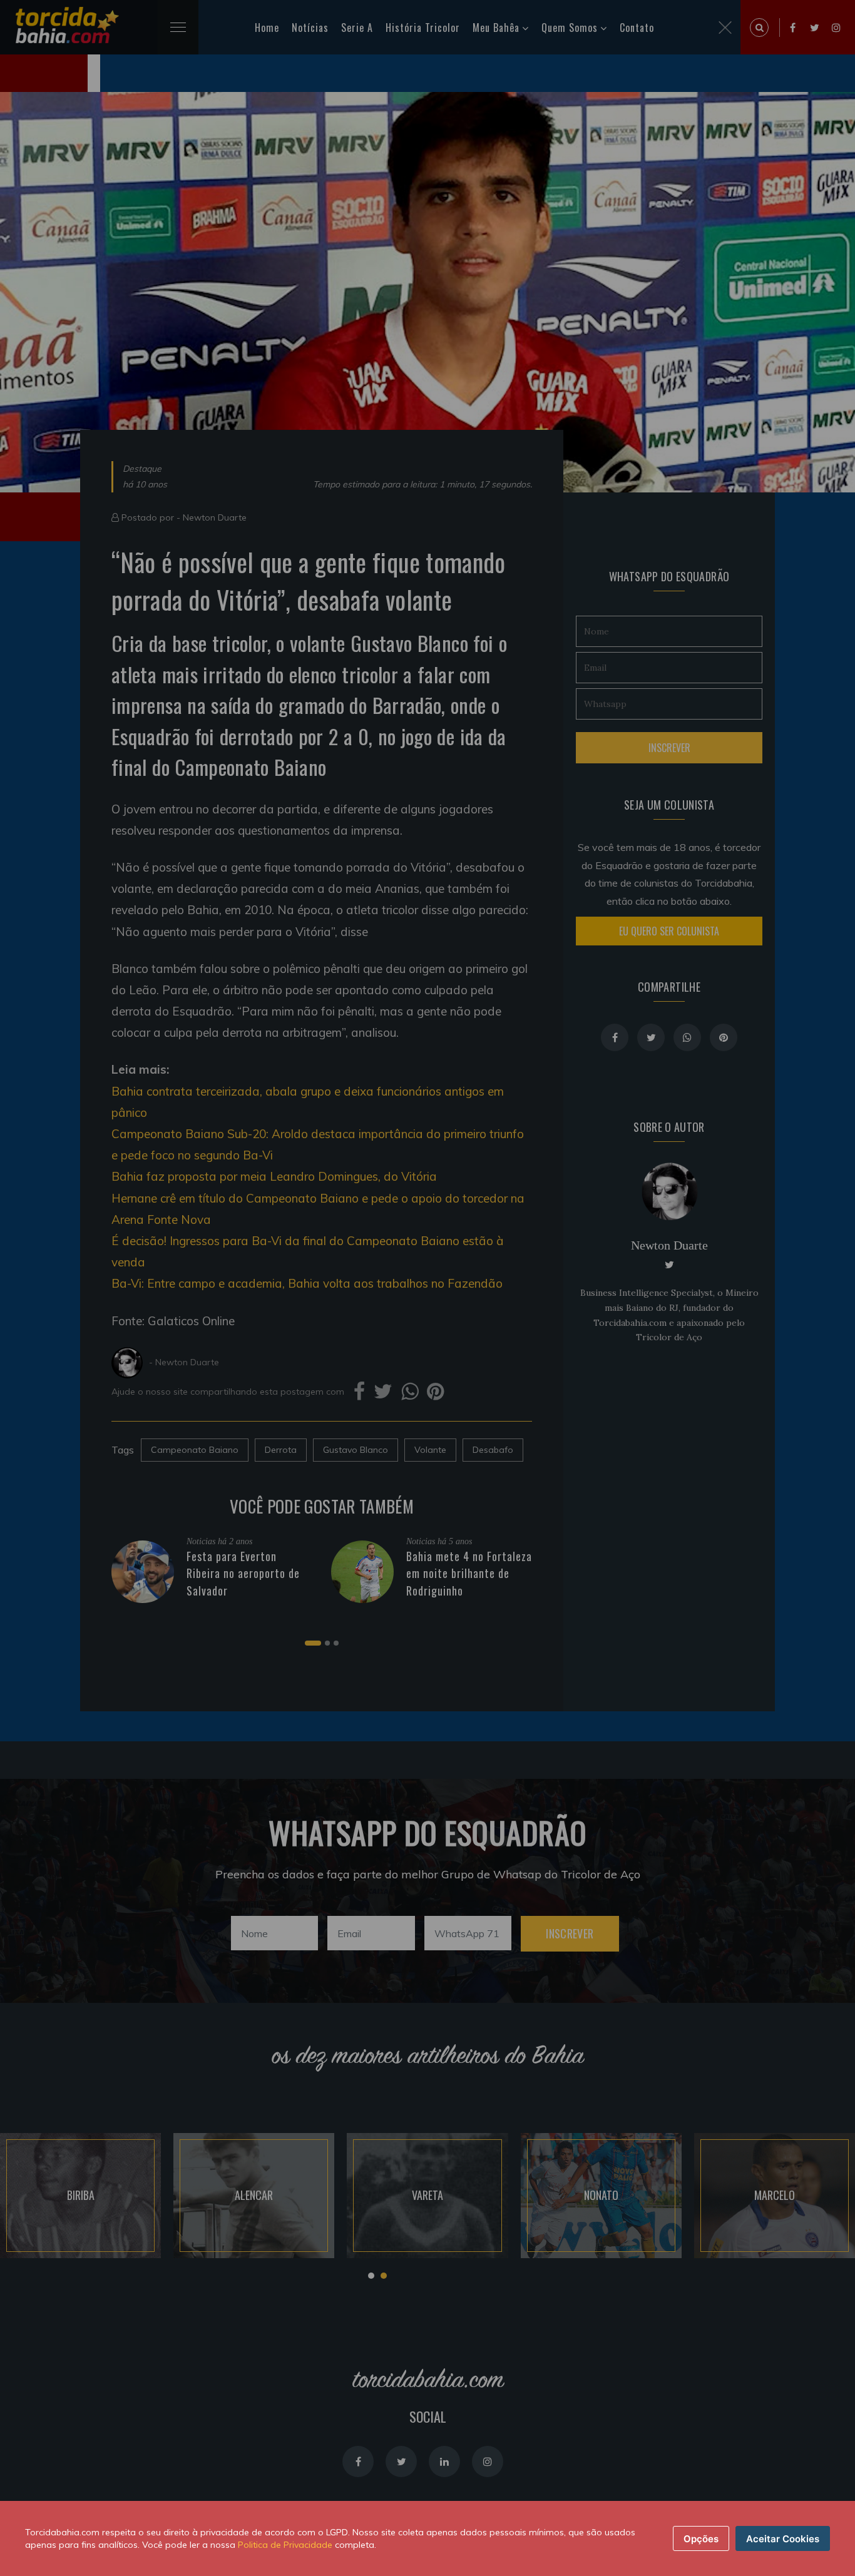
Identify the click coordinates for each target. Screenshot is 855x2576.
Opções (701, 2539)
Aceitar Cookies (783, 2539)
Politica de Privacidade (285, 2545)
